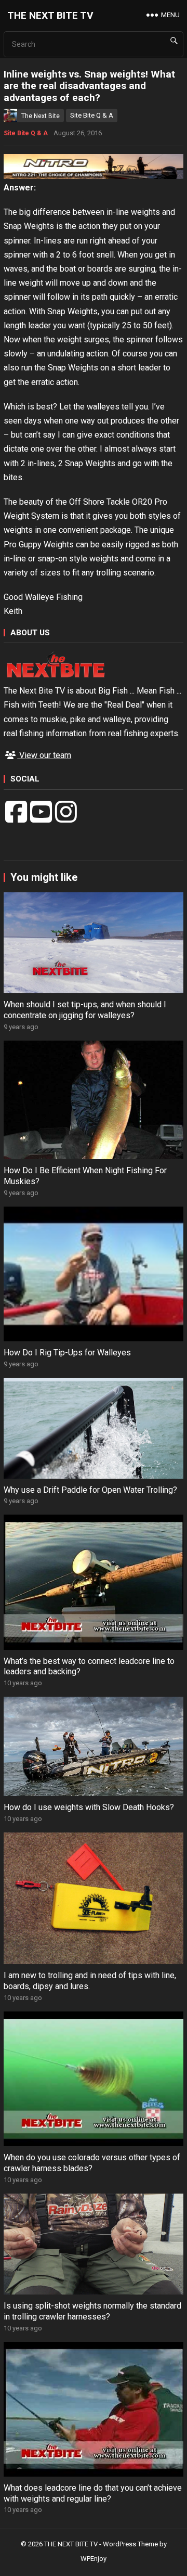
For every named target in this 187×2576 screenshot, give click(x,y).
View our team (44, 755)
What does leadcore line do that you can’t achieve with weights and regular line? (93, 2493)
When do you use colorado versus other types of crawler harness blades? (92, 2163)
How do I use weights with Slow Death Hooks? (89, 1807)
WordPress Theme (130, 2544)
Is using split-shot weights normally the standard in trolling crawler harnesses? (92, 2311)
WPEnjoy (94, 2559)
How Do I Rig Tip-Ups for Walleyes (67, 1353)
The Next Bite (41, 116)
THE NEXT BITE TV (50, 15)
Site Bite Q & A (92, 115)
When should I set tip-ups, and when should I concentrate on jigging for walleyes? (85, 1010)
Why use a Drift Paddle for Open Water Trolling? (90, 1490)
